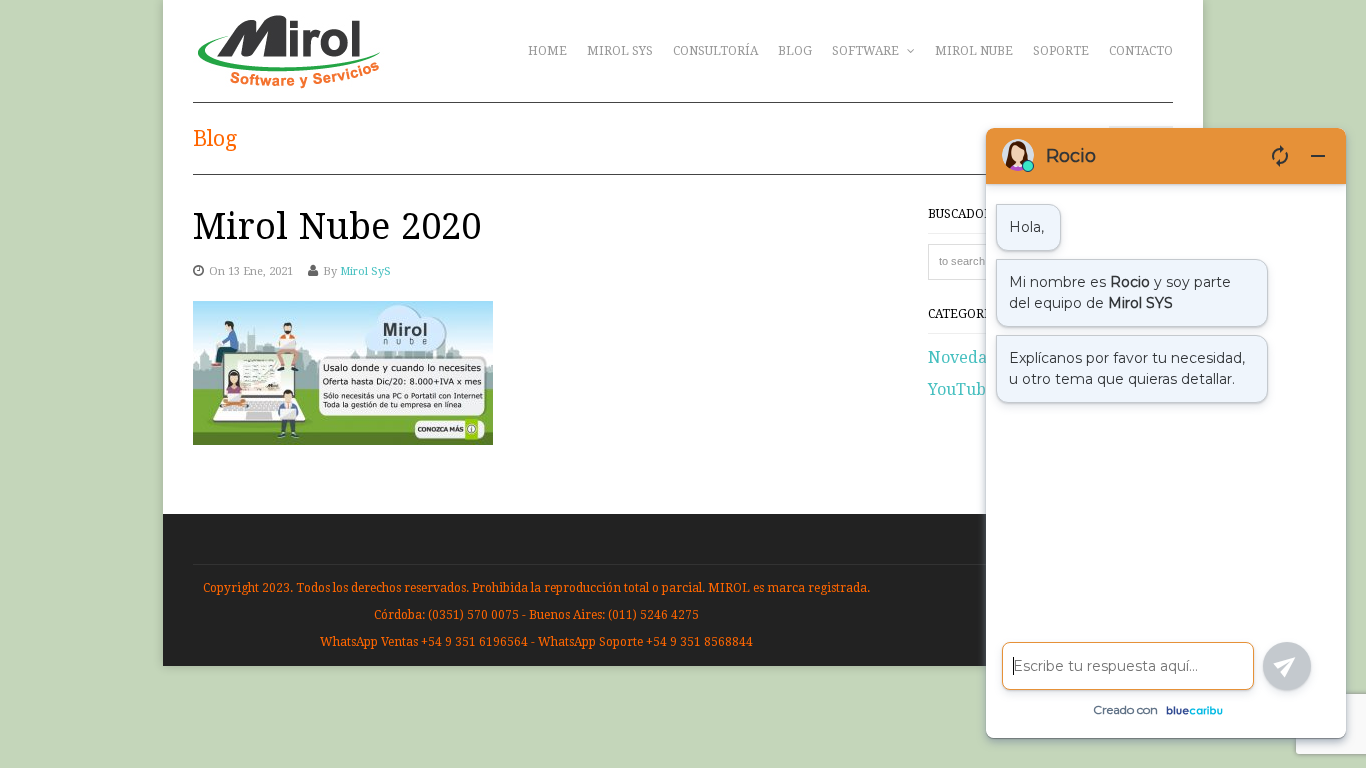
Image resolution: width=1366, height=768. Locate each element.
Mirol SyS (620, 51)
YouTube (961, 389)
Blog (795, 51)
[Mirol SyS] (288, 78)
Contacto (1141, 51)
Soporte (1061, 51)
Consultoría (715, 51)
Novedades (970, 357)
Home (547, 51)
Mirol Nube (974, 51)
